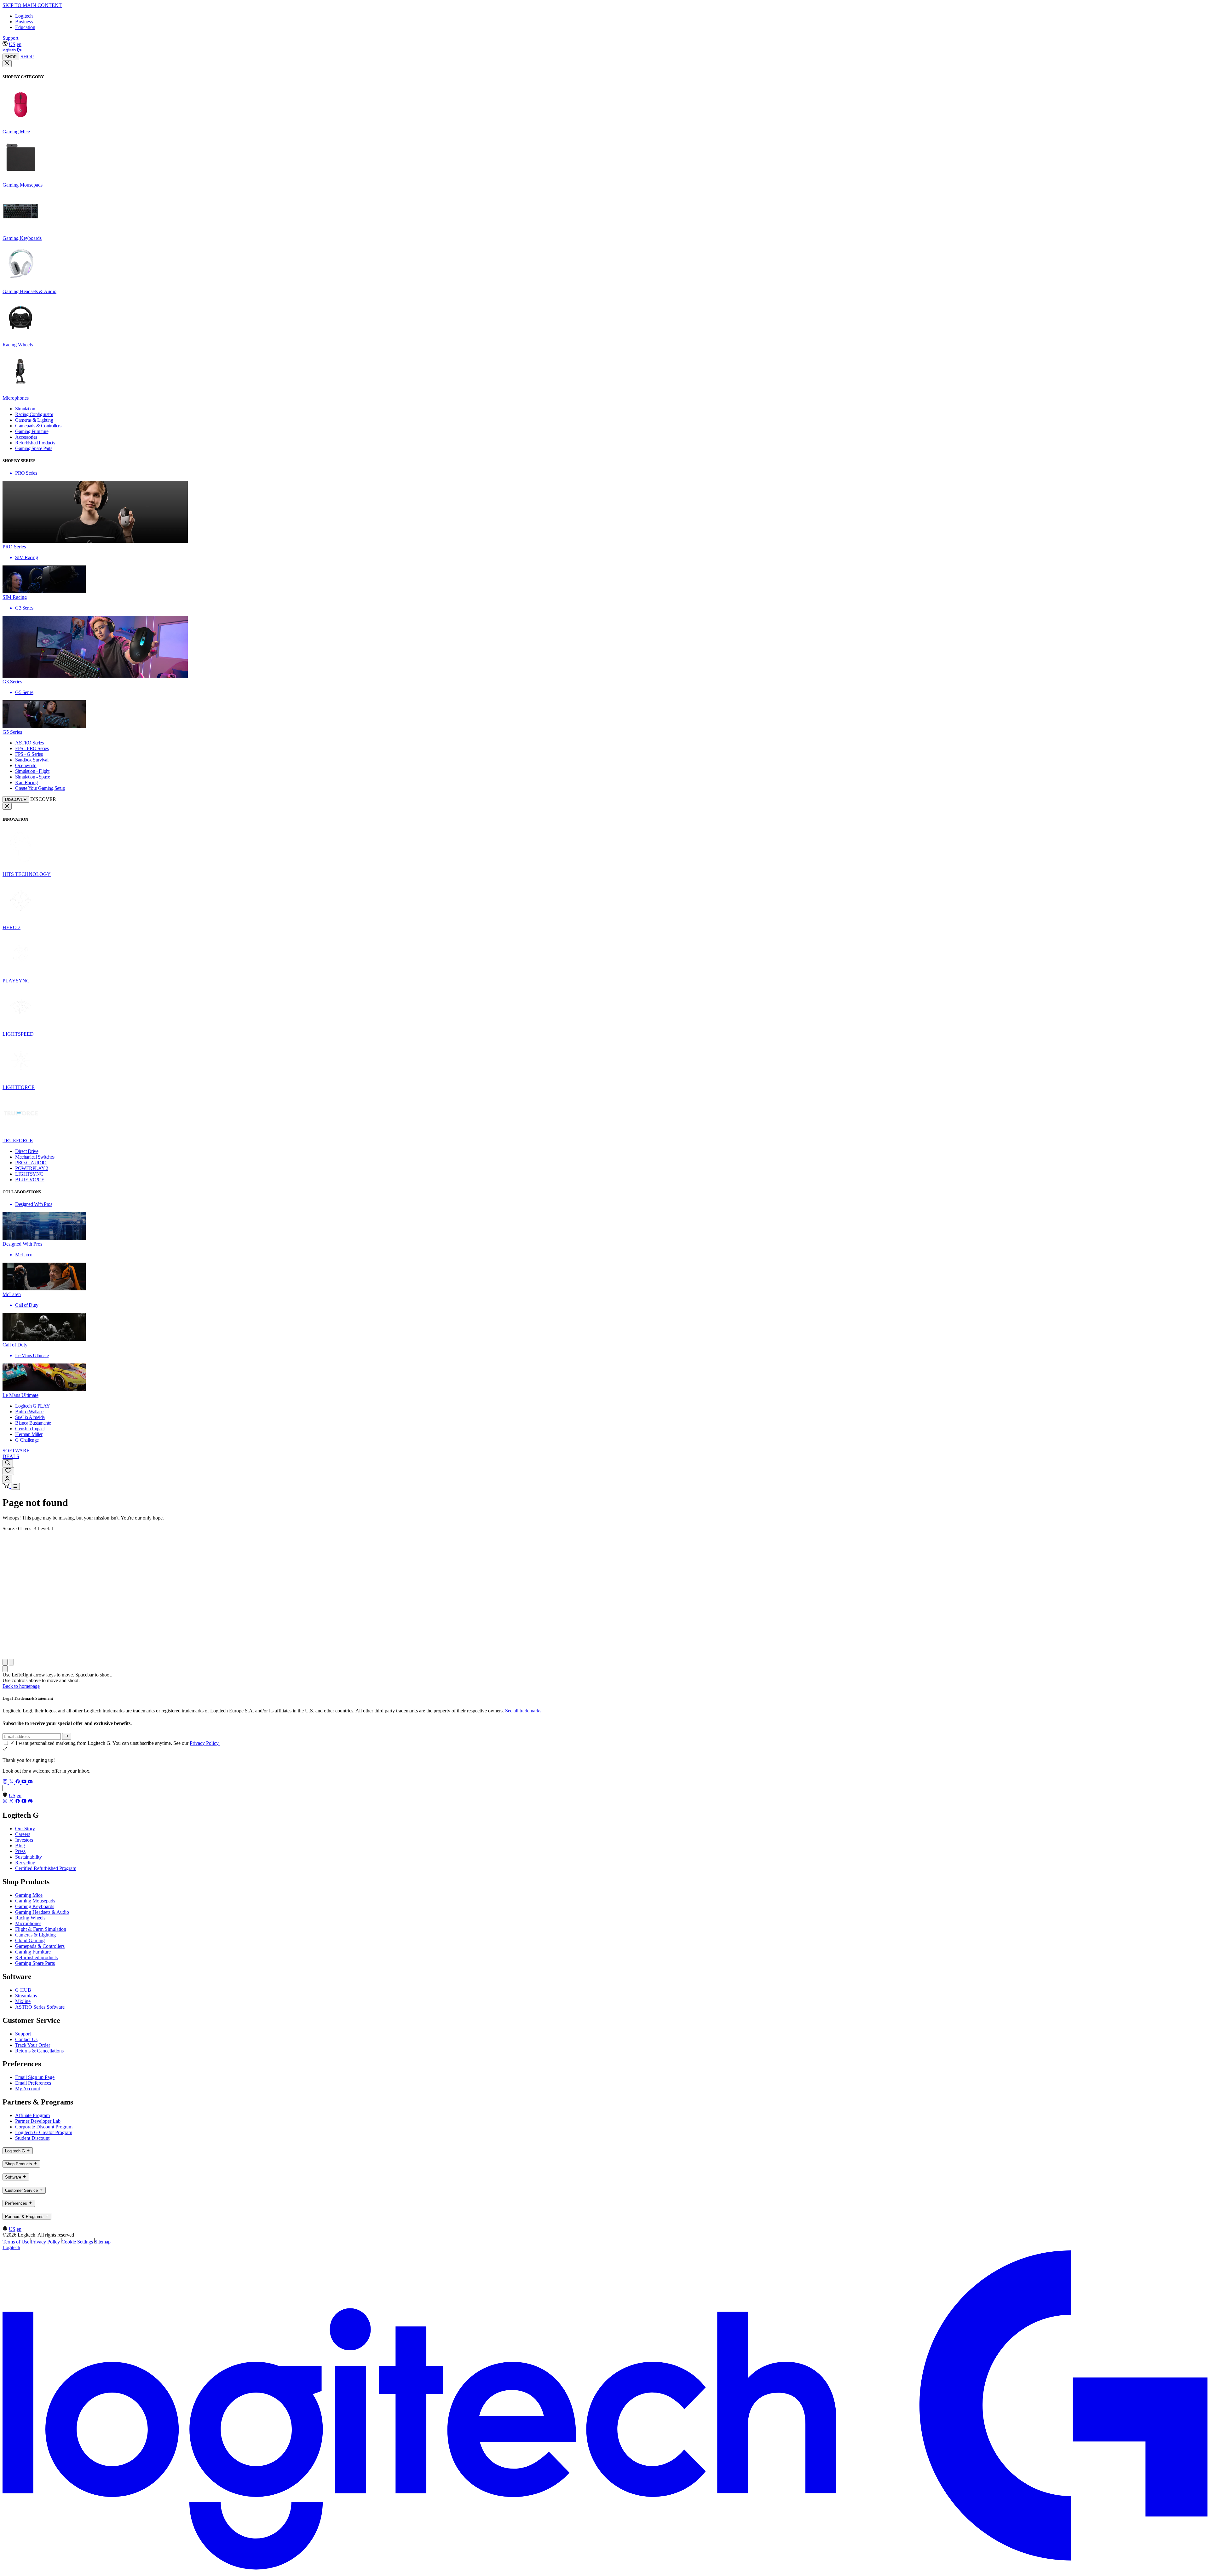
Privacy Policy (45, 2242)
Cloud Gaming (30, 1940)
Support (10, 38)
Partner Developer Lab (38, 2121)
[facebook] (18, 1782)
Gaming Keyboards (35, 1906)
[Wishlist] (8, 1471)
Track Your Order (33, 2045)
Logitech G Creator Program (44, 2132)
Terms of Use (16, 2242)
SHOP (11, 57)
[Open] (15, 1486)
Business (24, 22)
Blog (20, 1846)
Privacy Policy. (205, 1743)
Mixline (23, 2001)
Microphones (28, 1923)
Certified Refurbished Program (46, 1868)
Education (25, 27)
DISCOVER (16, 799)
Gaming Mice (29, 1895)
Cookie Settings (77, 2242)
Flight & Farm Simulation (41, 1929)
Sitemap (103, 2242)
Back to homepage (21, 1686)
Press (20, 1851)
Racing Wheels (30, 1918)
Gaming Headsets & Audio (42, 1912)
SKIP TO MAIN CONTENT (32, 5)
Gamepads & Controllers (40, 1946)
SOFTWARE (16, 1451)
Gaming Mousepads (35, 1901)
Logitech (24, 16)
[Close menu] (7, 64)
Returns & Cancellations (39, 2051)
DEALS (11, 1456)
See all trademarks (523, 1711)
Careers (23, 1834)
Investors (24, 1840)
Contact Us (26, 2039)
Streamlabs (26, 1996)
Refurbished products (36, 1957)
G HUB (23, 1990)
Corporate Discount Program (44, 2127)
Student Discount (32, 2138)
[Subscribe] (67, 1736)
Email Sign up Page (35, 2077)
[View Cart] (7, 1486)
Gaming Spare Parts (35, 1963)
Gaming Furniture (33, 1952)
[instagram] (6, 1782)
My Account (28, 2089)
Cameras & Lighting (35, 1935)
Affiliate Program (32, 2115)
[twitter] (12, 1782)
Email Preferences (33, 2083)
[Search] (8, 1463)
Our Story (25, 1829)
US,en (15, 44)
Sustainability (29, 1857)
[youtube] (25, 1782)
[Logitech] (12, 51)
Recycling (25, 1863)
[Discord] (30, 1782)
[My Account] (7, 1479)
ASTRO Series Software (40, 2007)
